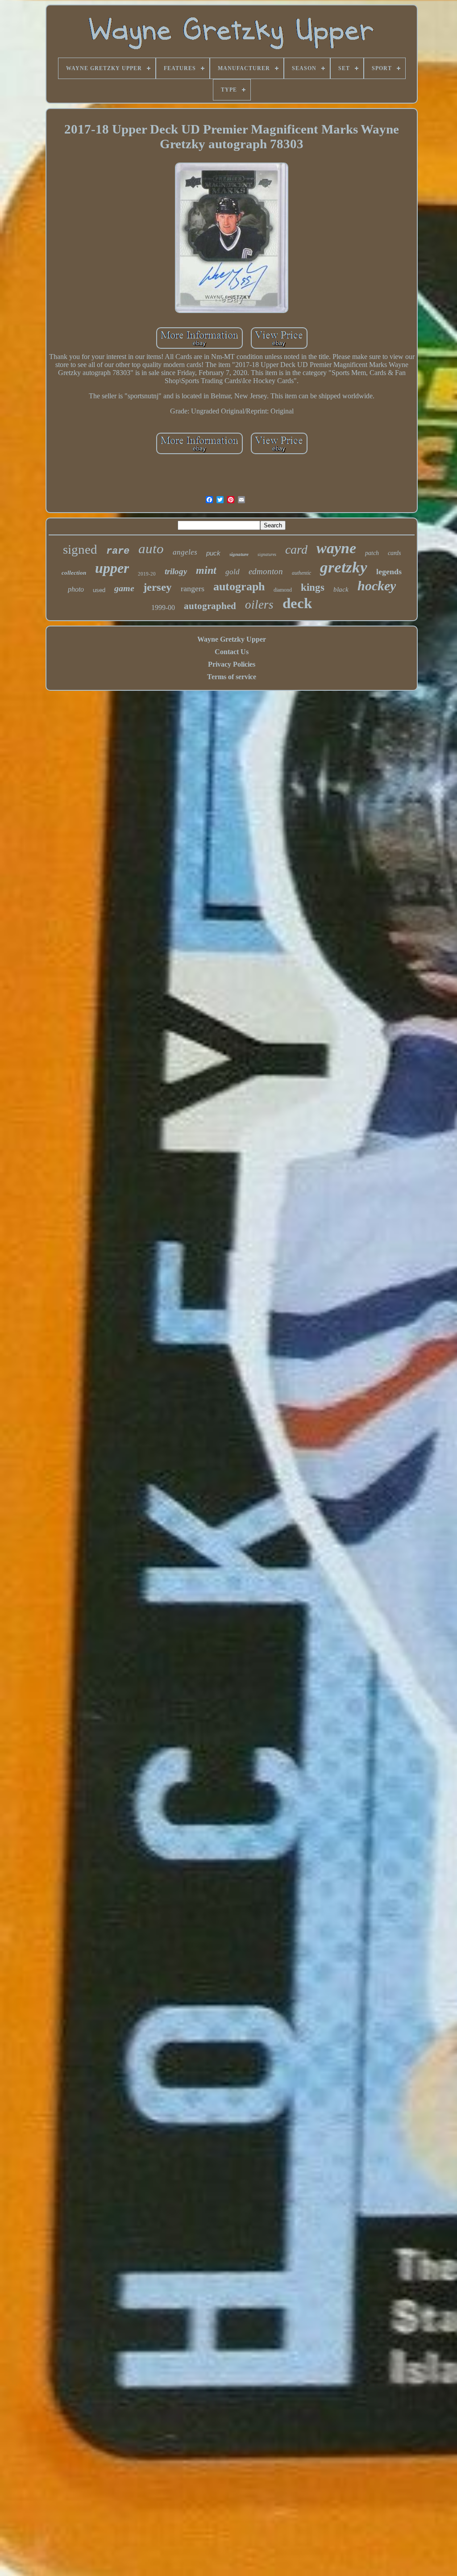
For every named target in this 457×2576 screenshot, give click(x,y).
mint (206, 570)
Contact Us (232, 652)
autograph (239, 587)
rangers (193, 589)
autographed (210, 606)
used (99, 590)
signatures (267, 554)
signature (239, 554)
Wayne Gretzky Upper (232, 639)
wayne (336, 548)
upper (112, 568)
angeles (185, 552)
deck (297, 603)
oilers (259, 605)
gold (233, 572)
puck (213, 553)
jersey (158, 587)
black (341, 589)
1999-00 (163, 607)
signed (80, 549)
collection (74, 573)
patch (372, 553)
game (124, 588)
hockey (377, 586)
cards (394, 553)
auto (151, 549)
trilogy (176, 571)
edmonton (266, 571)
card (296, 549)
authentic (301, 573)
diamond (283, 590)
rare (118, 551)
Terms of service (232, 677)
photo (76, 589)
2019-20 (147, 574)
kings (313, 587)
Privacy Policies (232, 664)
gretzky (344, 567)
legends (389, 572)
